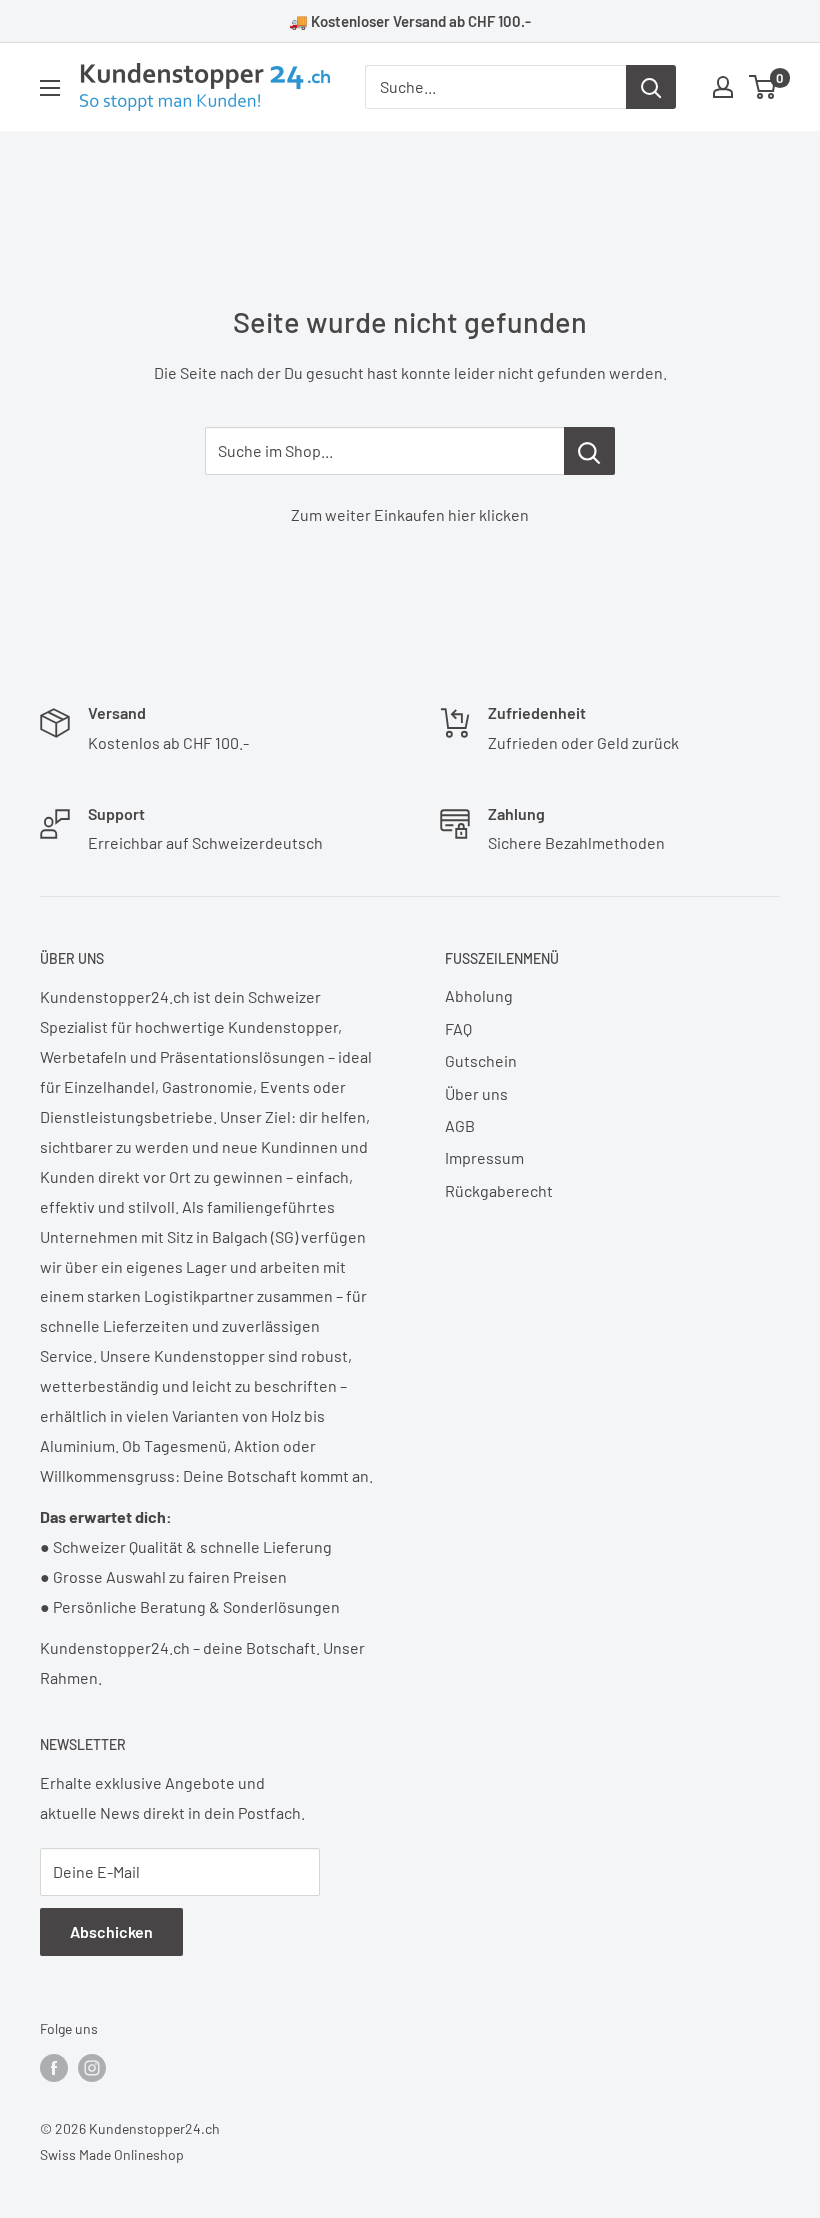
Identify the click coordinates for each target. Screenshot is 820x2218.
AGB (460, 1125)
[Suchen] (651, 87)
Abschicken (111, 1931)
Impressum (484, 1157)
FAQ (458, 1028)
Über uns (476, 1093)
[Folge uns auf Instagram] (92, 2067)
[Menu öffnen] (50, 88)
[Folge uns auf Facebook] (54, 2067)
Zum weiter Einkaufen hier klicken (410, 514)
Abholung (479, 995)
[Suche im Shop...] (589, 451)
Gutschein (481, 1060)
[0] (763, 87)
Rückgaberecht (499, 1190)
